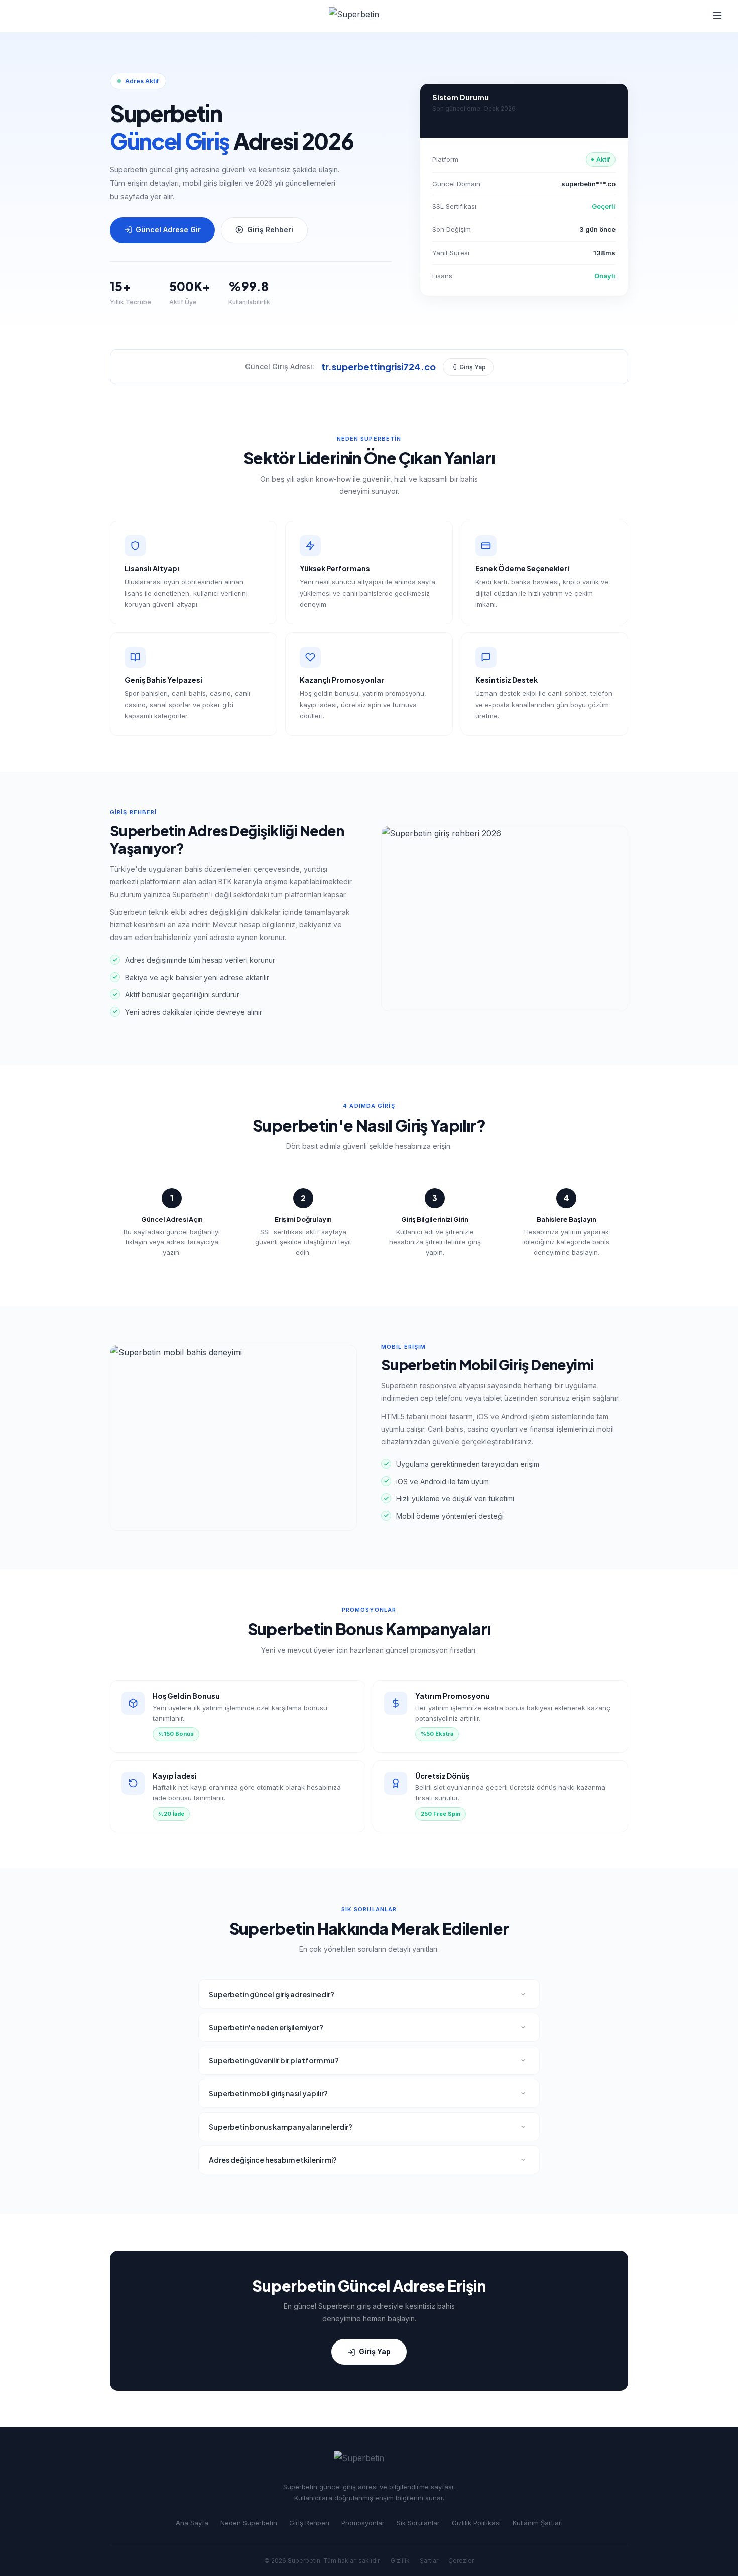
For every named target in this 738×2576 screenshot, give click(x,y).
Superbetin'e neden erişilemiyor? (266, 2027)
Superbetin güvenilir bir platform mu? (274, 2060)
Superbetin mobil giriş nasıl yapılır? (268, 2093)
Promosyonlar (363, 2523)
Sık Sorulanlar (418, 2523)
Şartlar (429, 2561)
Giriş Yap (473, 367)
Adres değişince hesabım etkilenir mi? (273, 2160)
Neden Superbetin (249, 2523)
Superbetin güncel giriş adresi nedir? (272, 1994)
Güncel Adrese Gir (168, 230)
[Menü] (717, 16)
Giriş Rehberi (270, 230)
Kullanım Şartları (538, 2523)
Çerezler (461, 2561)
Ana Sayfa (192, 2523)
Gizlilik (400, 2561)
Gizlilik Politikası (476, 2523)
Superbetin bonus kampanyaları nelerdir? (281, 2127)
